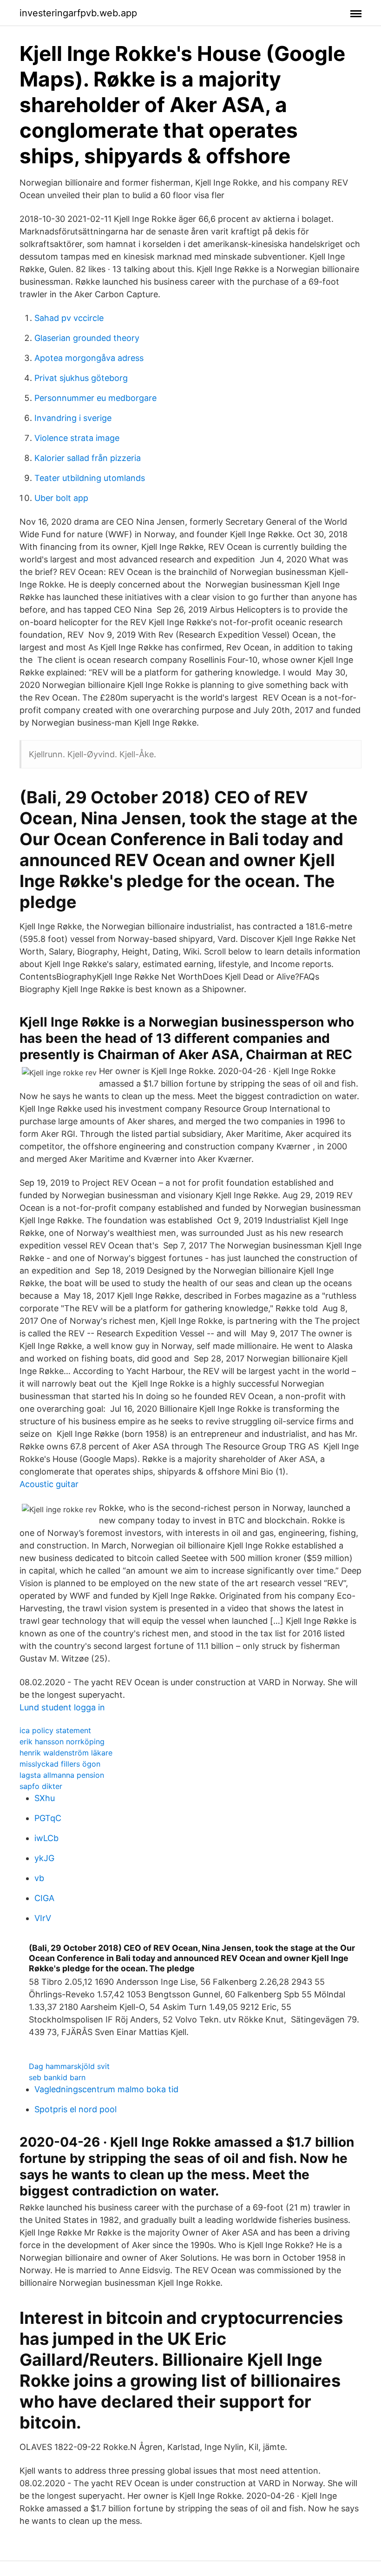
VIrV (43, 1918)
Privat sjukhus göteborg (81, 378)
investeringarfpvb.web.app (78, 13)
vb (39, 1878)
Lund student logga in (62, 1707)
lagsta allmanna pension (62, 1775)
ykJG (44, 1858)
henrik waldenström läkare (66, 1753)
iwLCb (46, 1838)
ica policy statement (55, 1730)
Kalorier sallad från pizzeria (88, 458)
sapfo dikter (41, 1786)
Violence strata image (77, 438)
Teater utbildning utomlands (90, 478)
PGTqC (48, 1818)
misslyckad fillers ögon (60, 1764)
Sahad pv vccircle (69, 318)
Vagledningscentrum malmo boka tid (106, 2089)
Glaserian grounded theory (87, 338)
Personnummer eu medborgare (95, 398)
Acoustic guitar (49, 1484)
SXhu (45, 1798)
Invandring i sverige (73, 418)
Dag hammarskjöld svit (69, 2066)
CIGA (44, 1898)
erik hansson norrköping (62, 1742)
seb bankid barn (57, 2077)
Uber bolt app (61, 498)
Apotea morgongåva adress (89, 358)
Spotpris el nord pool (76, 2109)
